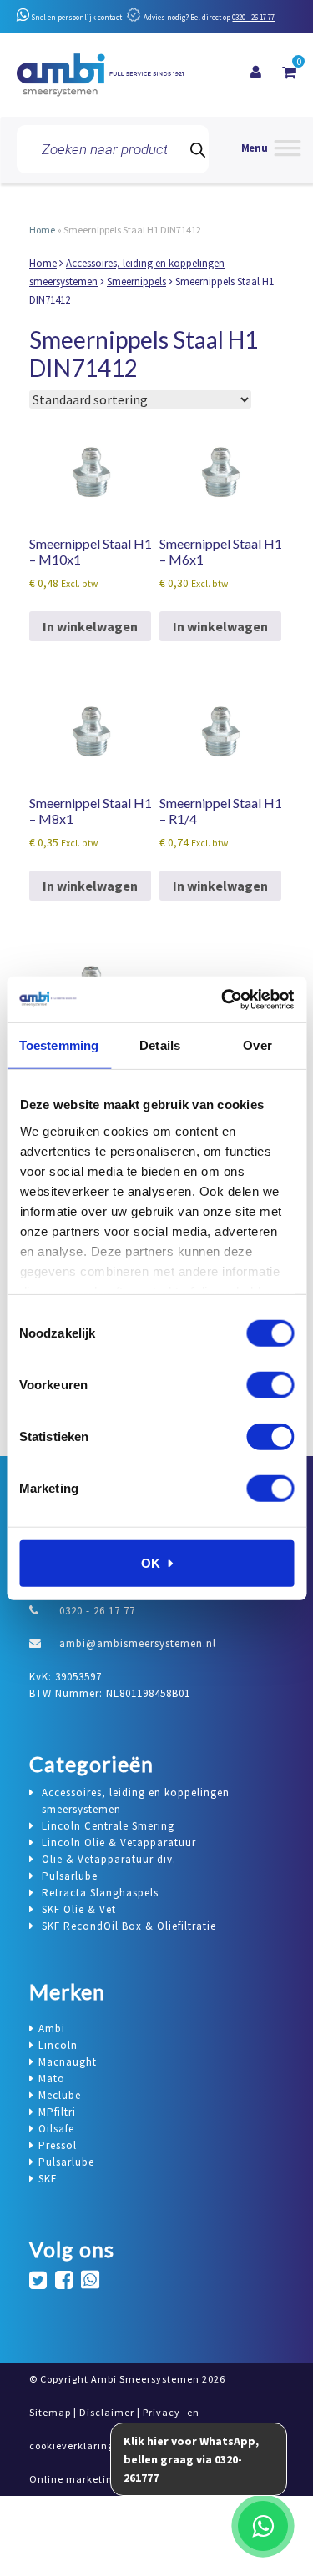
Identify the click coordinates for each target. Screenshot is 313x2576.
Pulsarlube (66, 2162)
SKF (48, 2179)
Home (42, 230)
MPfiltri (57, 2112)
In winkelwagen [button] (90, 626)
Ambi (52, 2029)
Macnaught (68, 2062)
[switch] (270, 1385)
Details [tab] (160, 1045)
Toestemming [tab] (59, 1045)
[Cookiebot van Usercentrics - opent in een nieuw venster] (223, 999)
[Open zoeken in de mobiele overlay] (113, 149)
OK (151, 1563)
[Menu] (270, 150)
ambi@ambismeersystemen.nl (138, 1643)
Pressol (58, 2145)
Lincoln (58, 2045)
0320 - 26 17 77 (253, 17)
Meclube (60, 2095)
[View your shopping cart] (289, 73)
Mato (52, 2079)
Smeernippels (136, 281)
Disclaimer (107, 2412)
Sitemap (50, 2412)
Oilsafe (56, 2129)
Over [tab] (257, 1045)
